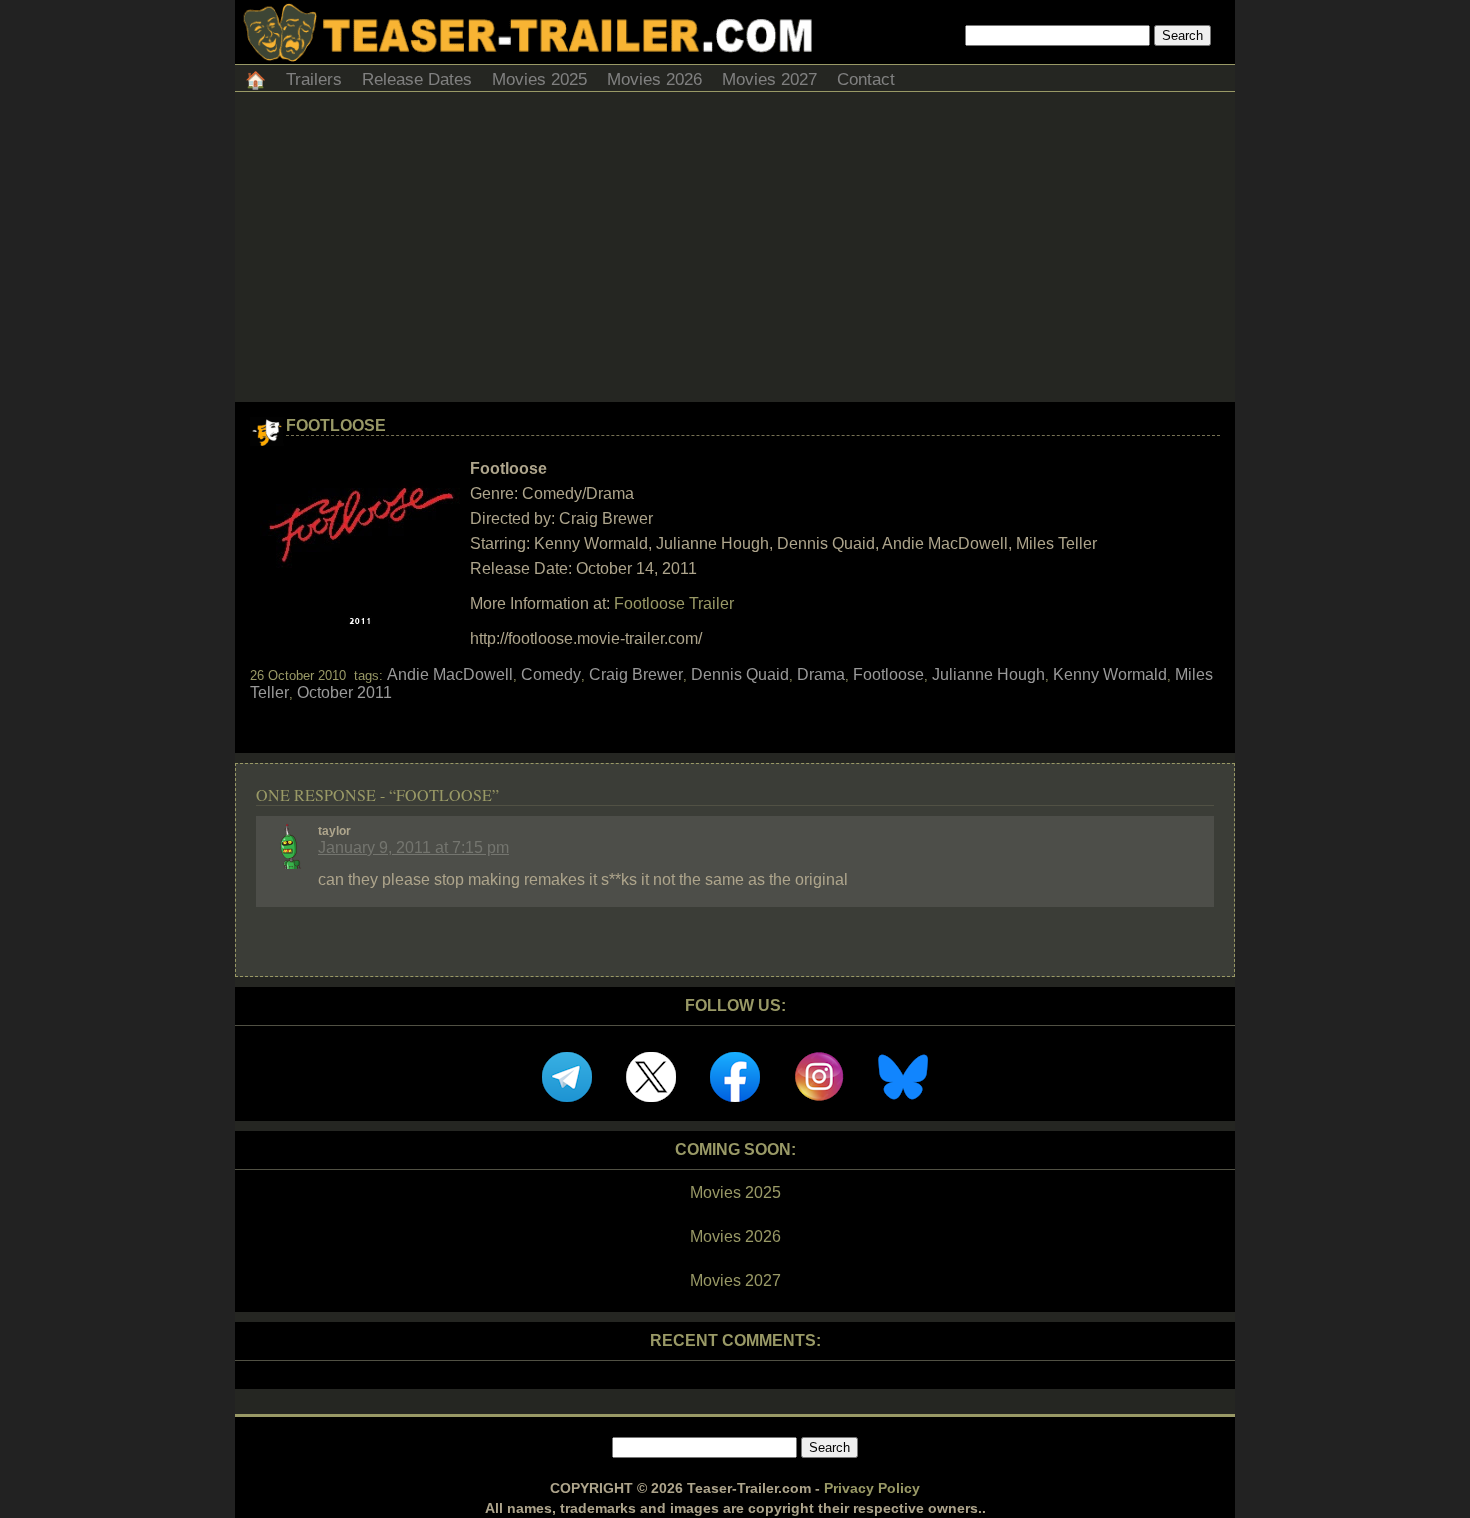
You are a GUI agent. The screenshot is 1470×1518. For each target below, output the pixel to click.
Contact (866, 79)
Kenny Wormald (1110, 674)
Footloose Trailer (674, 603)
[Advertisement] (735, 252)
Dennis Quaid (740, 674)
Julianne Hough (988, 674)
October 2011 (344, 692)
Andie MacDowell (450, 674)
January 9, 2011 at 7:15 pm (413, 847)
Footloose (336, 425)
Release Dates (417, 79)
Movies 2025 (539, 79)
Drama (821, 674)
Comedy (551, 674)
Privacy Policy (872, 1488)
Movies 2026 (654, 79)
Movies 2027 (769, 79)
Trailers (314, 79)
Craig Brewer (636, 674)
